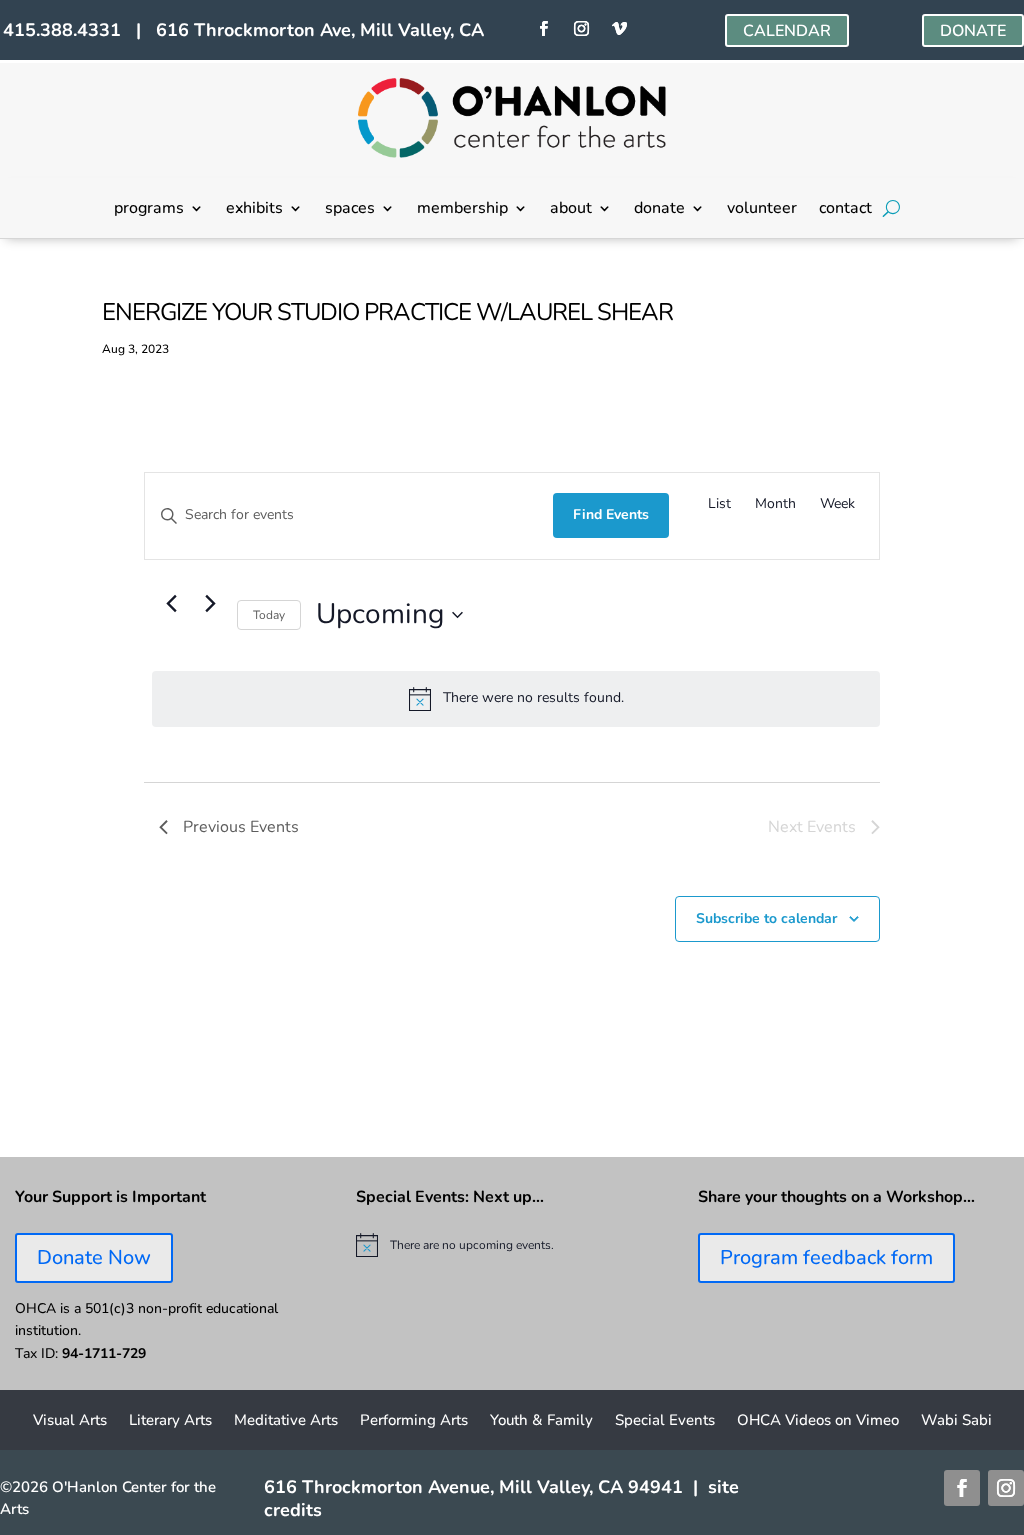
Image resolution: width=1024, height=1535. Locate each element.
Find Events (611, 514)
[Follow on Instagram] (582, 29)
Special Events (665, 1421)
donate (659, 210)
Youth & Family (541, 1421)
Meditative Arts (286, 1421)
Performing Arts (414, 1421)
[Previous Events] (171, 604)
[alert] (515, 699)
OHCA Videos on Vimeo (818, 1421)
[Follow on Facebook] (544, 29)
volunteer (762, 210)
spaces (350, 210)
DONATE (973, 31)
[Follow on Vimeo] (620, 29)
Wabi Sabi (956, 1421)
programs (149, 210)
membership (462, 210)
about (571, 210)
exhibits (254, 210)
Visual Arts (70, 1421)
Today (269, 615)
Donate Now (94, 1257)
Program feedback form (826, 1257)
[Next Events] (210, 604)
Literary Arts (170, 1421)
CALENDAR (787, 31)
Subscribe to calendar (766, 918)
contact (845, 210)
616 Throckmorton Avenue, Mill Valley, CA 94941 (473, 1487)
